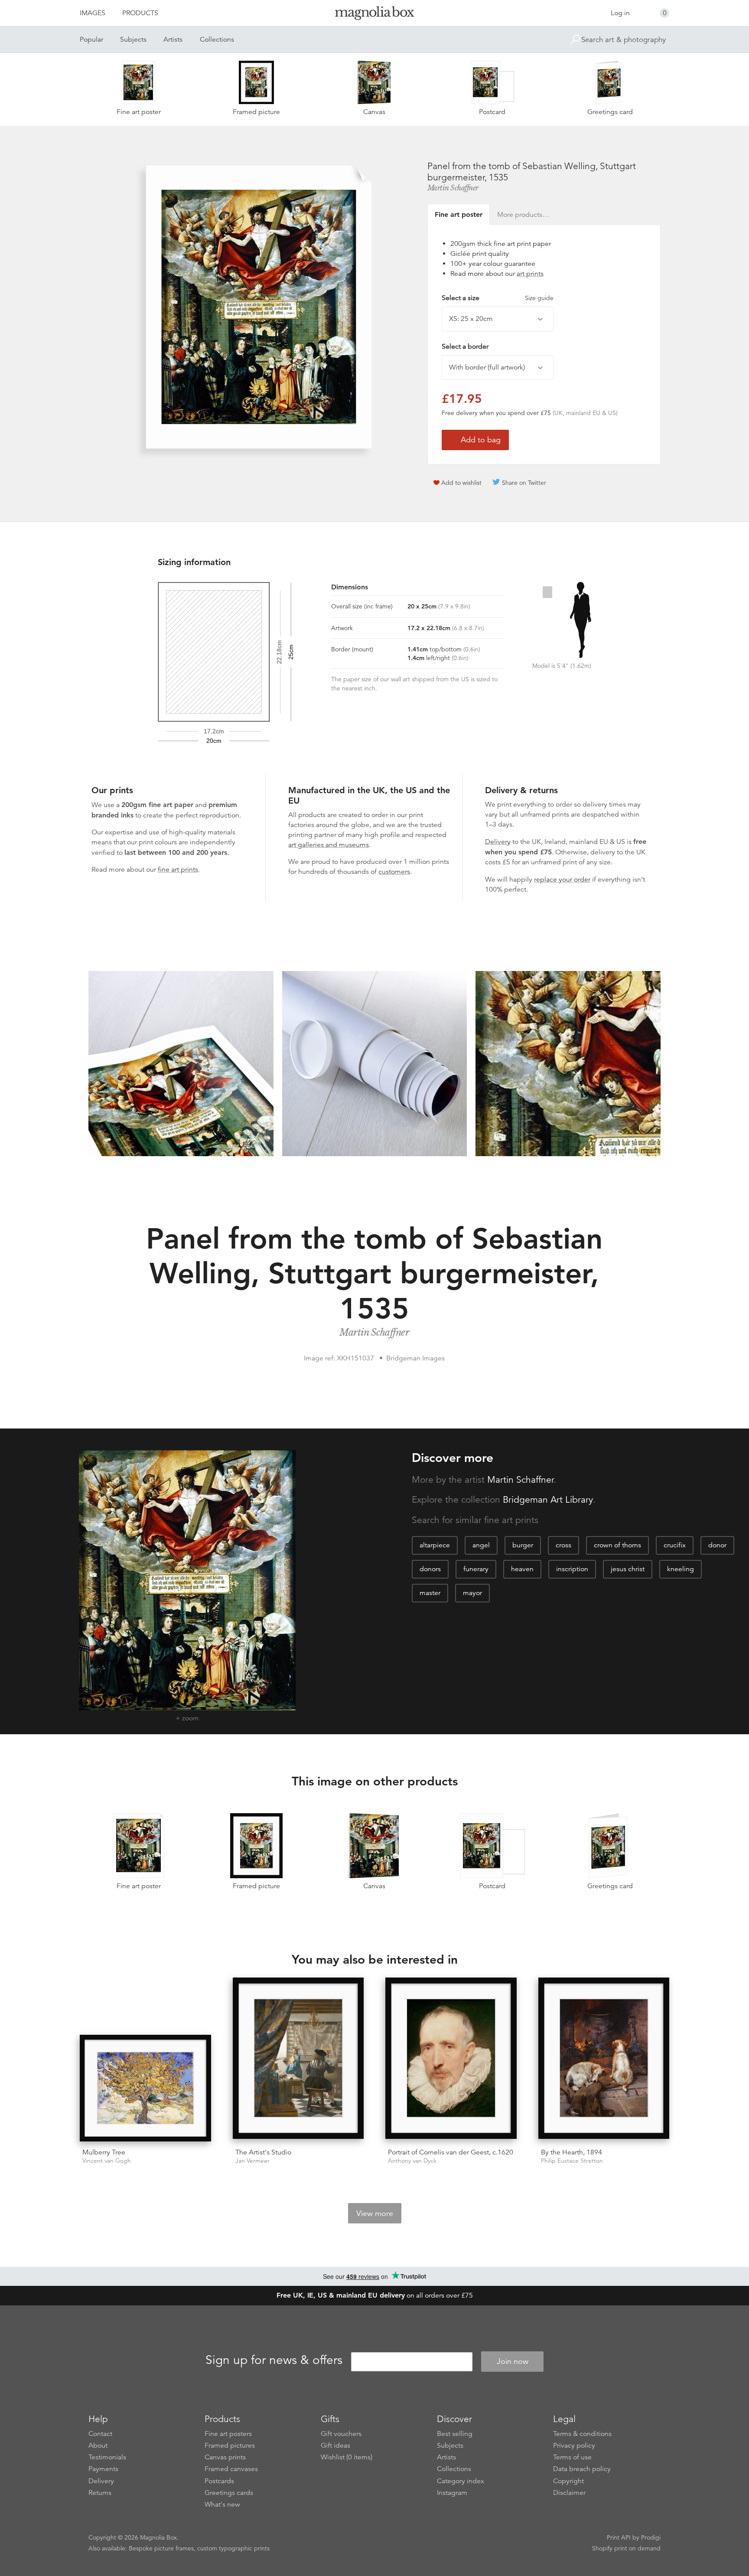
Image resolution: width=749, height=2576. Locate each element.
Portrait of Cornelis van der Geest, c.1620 (451, 2152)
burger (523, 1545)
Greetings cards (229, 2493)
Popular (91, 39)
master (430, 1593)
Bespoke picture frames (161, 2548)
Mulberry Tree (104, 2152)
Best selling (455, 2434)
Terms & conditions (582, 2434)
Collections (217, 39)
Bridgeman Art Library (548, 1500)
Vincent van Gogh (107, 2161)
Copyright (568, 2481)
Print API (619, 2537)
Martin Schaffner (453, 188)
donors (430, 1569)
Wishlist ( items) (347, 2457)
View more (375, 2213)
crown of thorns (617, 1545)
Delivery (498, 842)
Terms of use (572, 2457)
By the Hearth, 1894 (572, 2152)
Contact (100, 2434)
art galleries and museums (329, 845)
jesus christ (628, 1569)
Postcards (219, 2481)
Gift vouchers (341, 2434)
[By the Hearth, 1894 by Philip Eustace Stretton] (604, 2059)
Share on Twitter (524, 483)
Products (140, 13)
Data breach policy (582, 2469)
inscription (572, 1569)
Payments (103, 2469)
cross (563, 1545)
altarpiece (435, 1545)
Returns (100, 2493)
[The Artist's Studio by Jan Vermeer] (298, 2059)
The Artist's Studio (263, 2152)
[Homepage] (374, 15)
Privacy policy (574, 2445)
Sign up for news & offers (274, 2360)
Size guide (539, 298)
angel (481, 1545)
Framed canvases (231, 2469)
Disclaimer (569, 2493)
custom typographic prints (233, 2548)
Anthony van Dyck (412, 2161)
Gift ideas (335, 2445)
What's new (222, 2504)
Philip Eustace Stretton (572, 2161)
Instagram (452, 2493)
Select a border (465, 347)
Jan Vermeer (252, 2161)
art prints (530, 274)
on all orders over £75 (375, 2295)
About (98, 2445)
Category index (461, 2481)
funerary (476, 1569)
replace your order (562, 879)
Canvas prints (225, 2457)
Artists (173, 39)
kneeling (681, 1569)
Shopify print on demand (626, 2548)
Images (93, 13)
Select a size (498, 298)
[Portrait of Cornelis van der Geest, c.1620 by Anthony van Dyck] (451, 2059)
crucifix (675, 1545)
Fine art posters (228, 2434)
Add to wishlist (461, 483)
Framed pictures (230, 2445)
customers (394, 872)
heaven (522, 1569)
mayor (472, 1593)
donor (717, 1545)
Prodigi (651, 2537)
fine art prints (178, 870)
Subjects (133, 39)
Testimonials (107, 2457)
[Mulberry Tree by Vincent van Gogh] (145, 2088)
